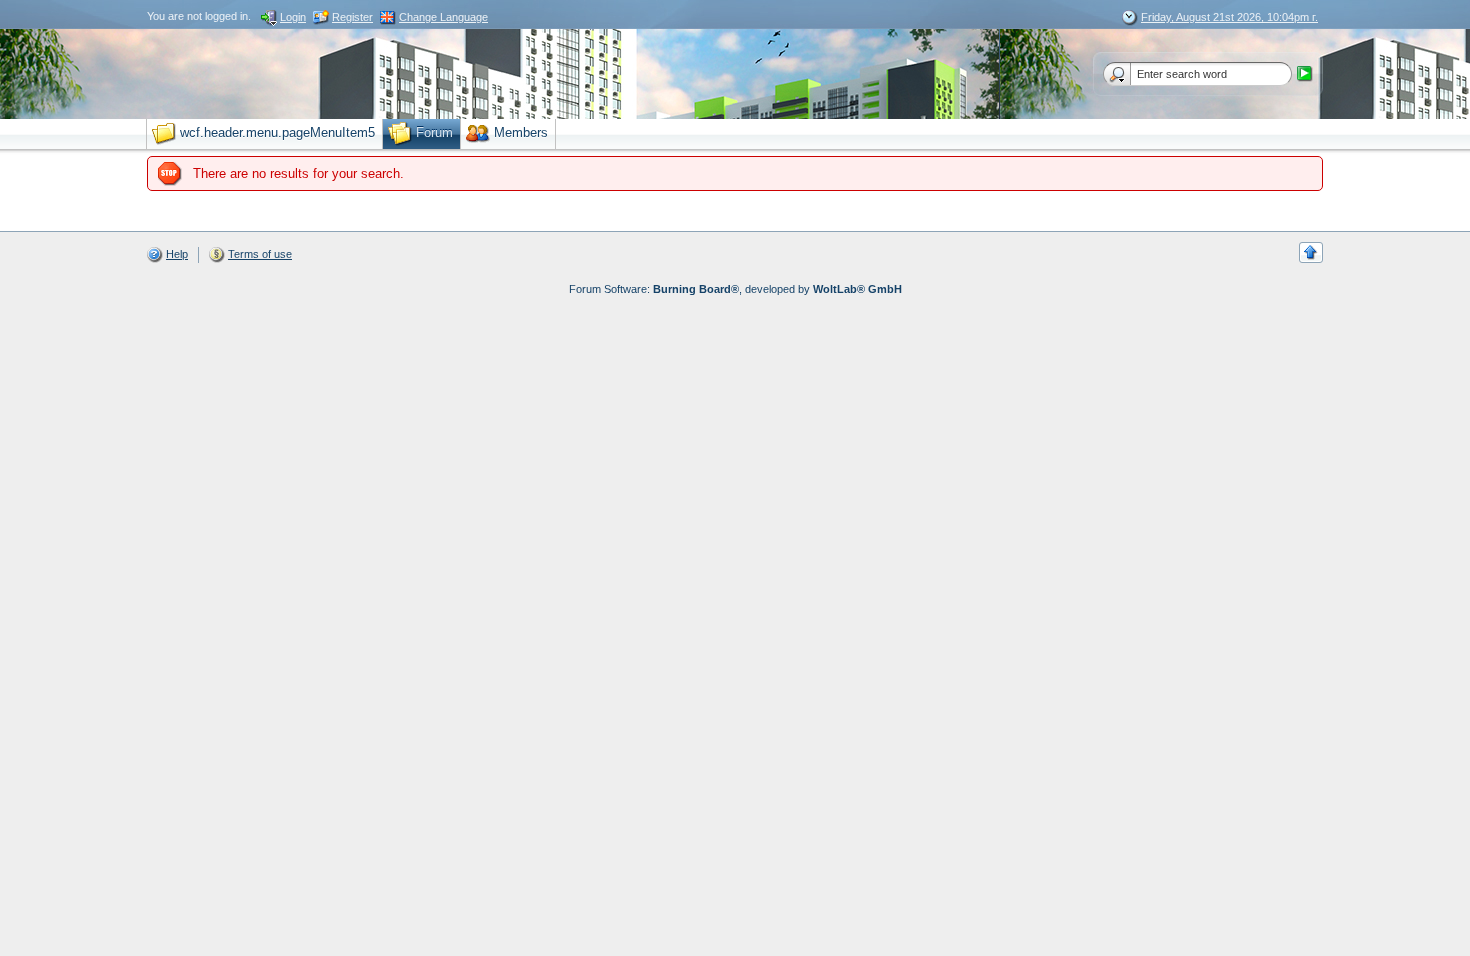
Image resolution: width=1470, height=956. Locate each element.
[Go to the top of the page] (1311, 252)
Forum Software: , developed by (735, 289)
